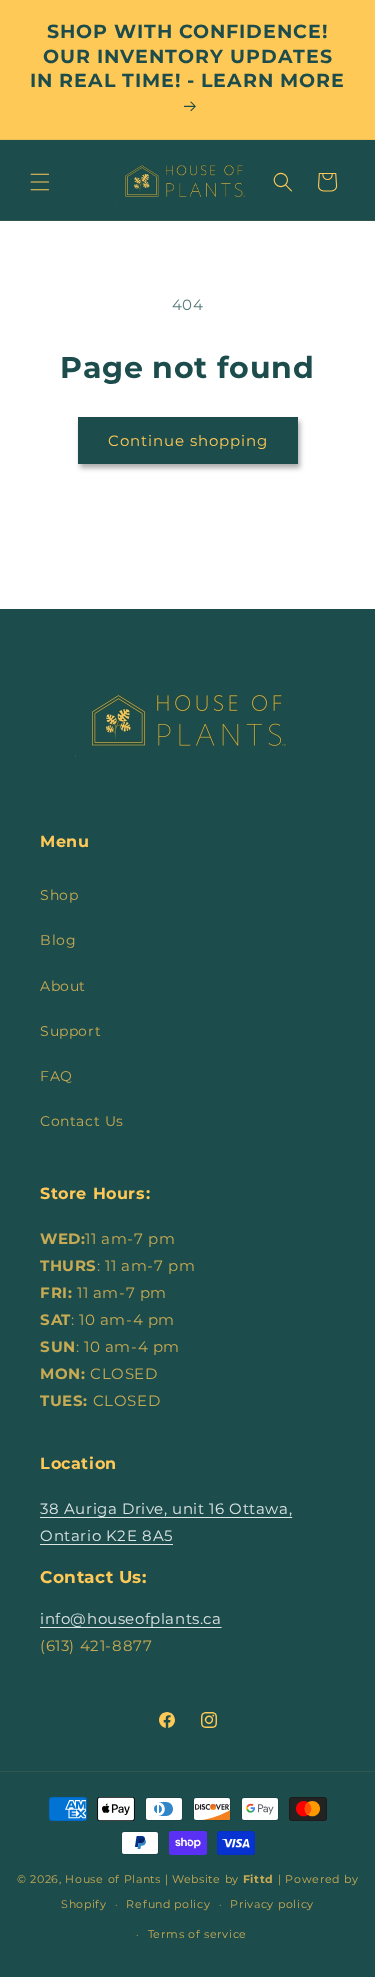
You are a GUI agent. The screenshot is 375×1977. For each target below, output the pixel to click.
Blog (58, 940)
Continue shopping (188, 440)
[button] (40, 182)
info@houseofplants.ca (131, 1618)
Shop (59, 895)
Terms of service (197, 1934)
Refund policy (168, 1904)
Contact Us (82, 1121)
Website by (223, 1879)
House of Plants (113, 1879)
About (63, 986)
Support (70, 1031)
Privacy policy (272, 1904)
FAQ (56, 1076)
